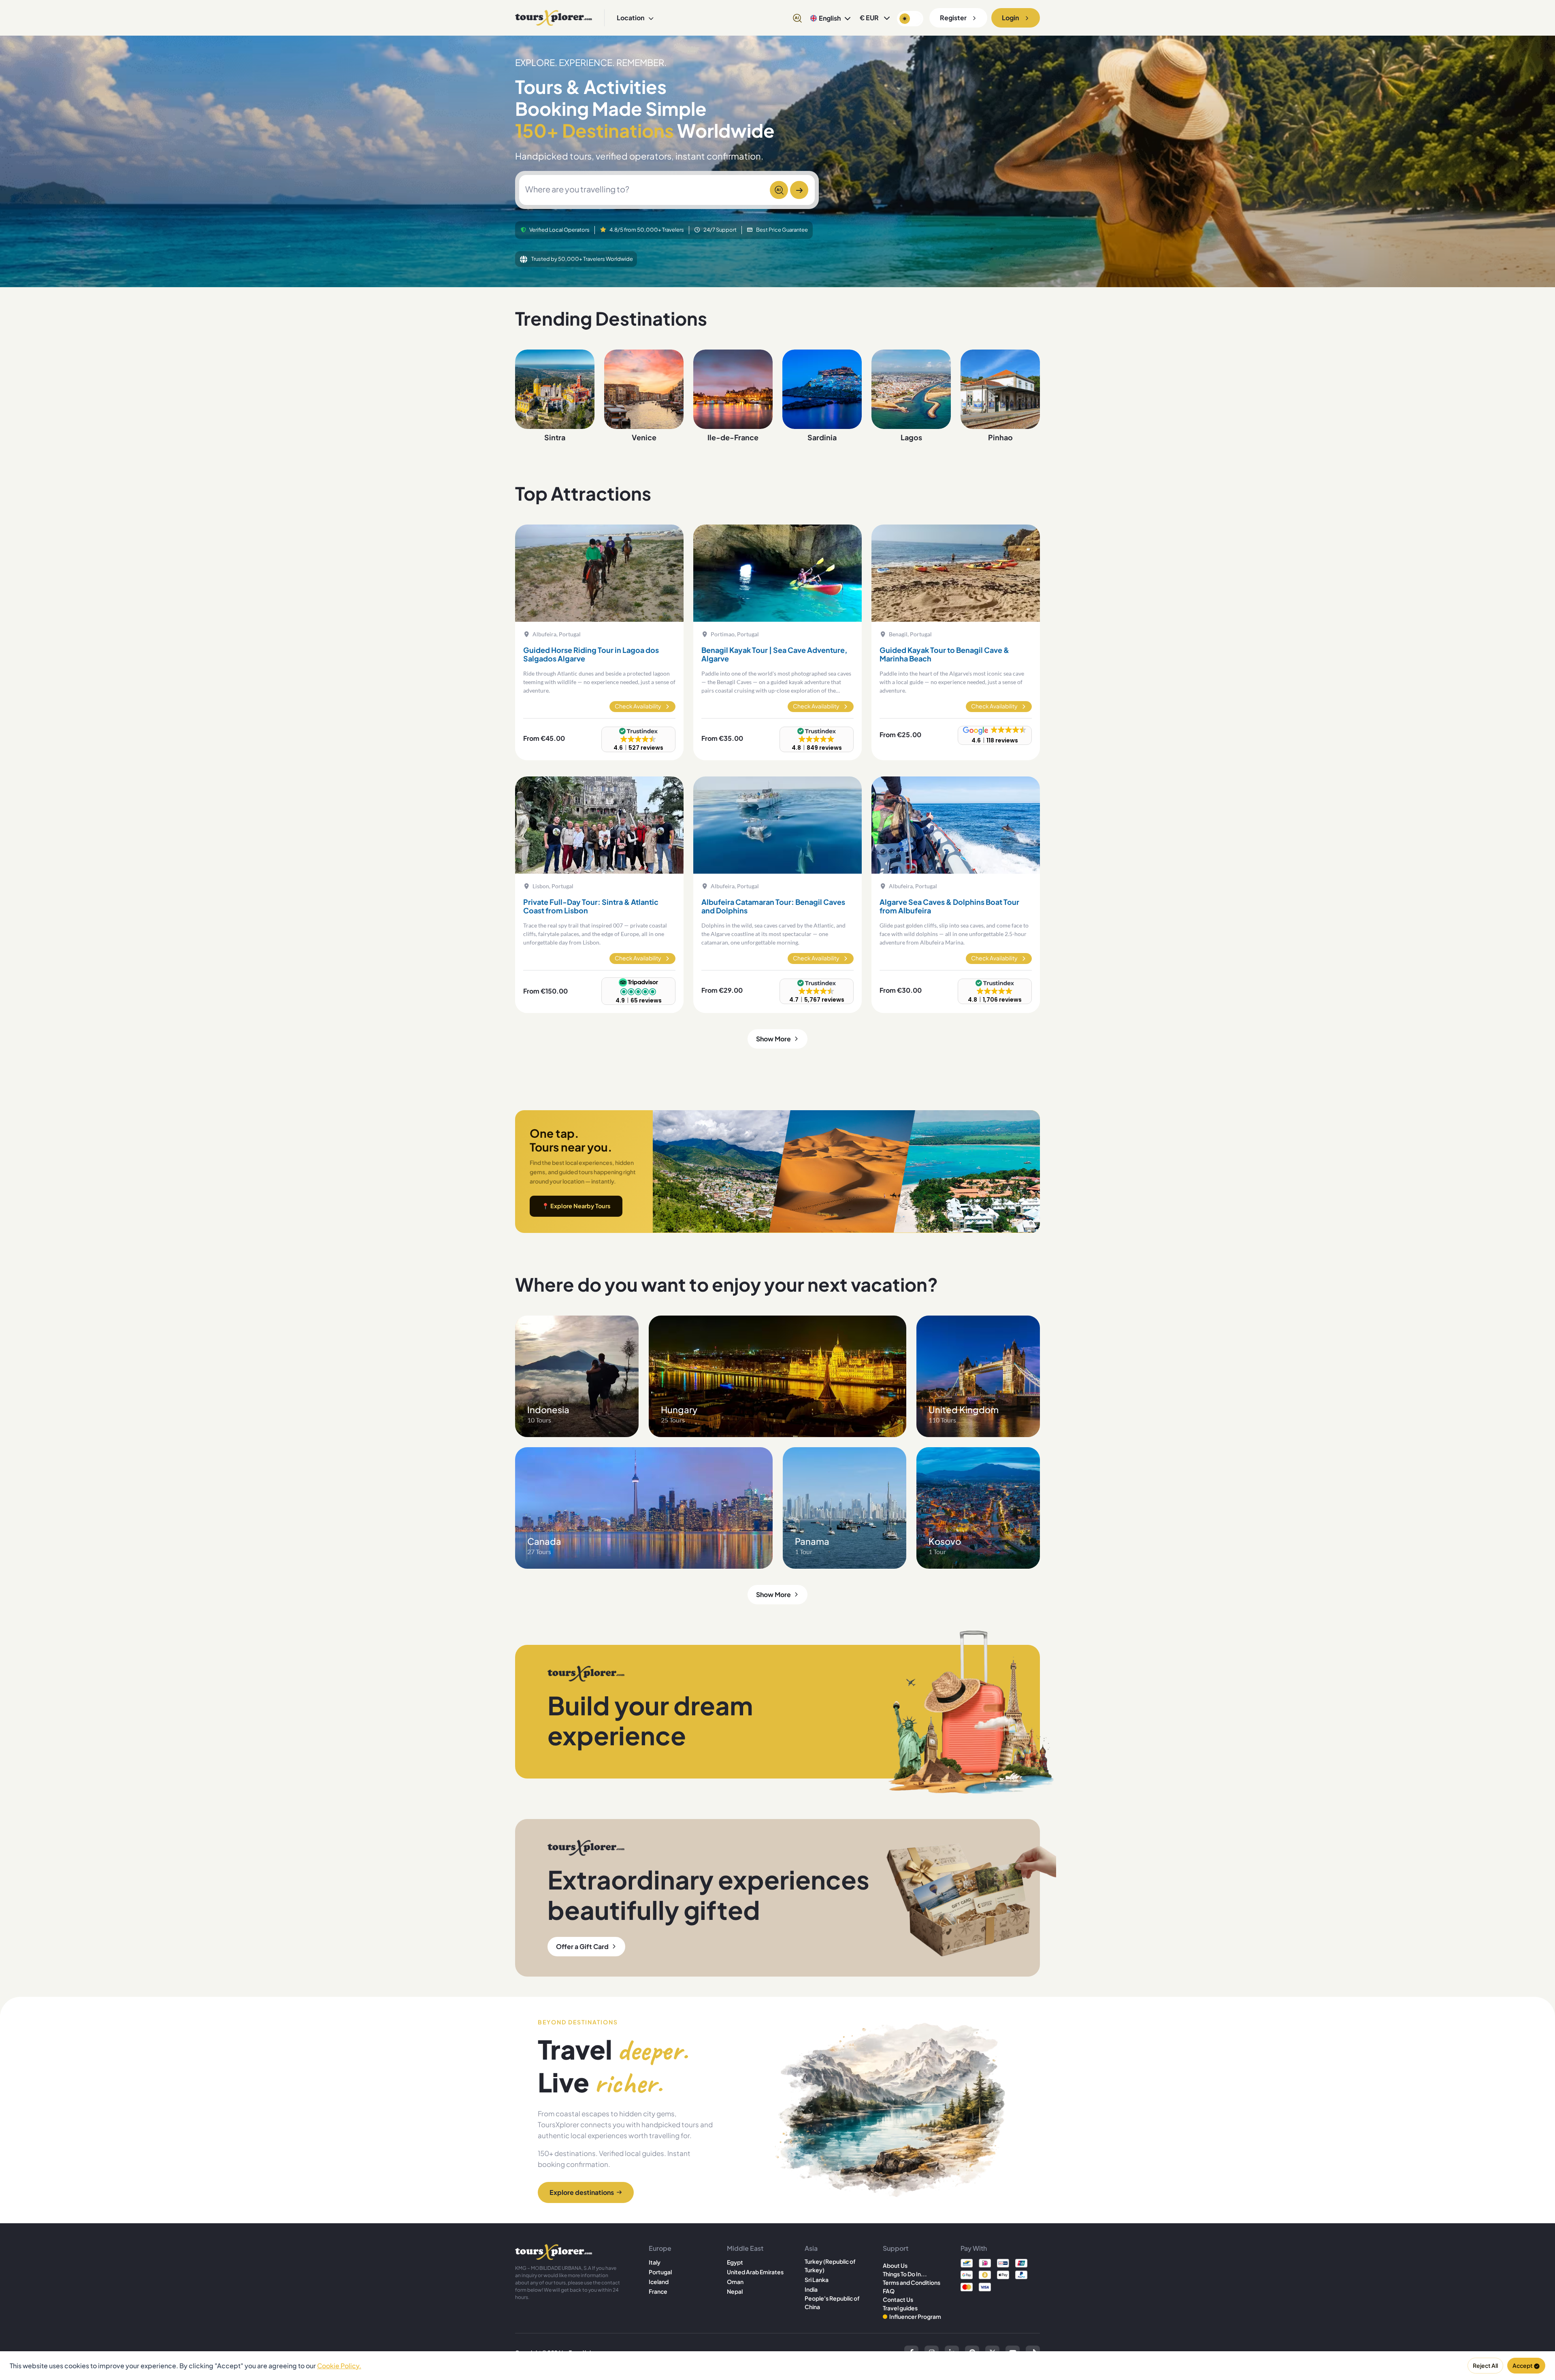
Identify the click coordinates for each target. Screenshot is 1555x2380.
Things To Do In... (905, 2274)
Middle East (745, 2248)
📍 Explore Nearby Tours (576, 1206)
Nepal (735, 2291)
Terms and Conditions (912, 2282)
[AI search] (797, 18)
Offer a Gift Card (582, 1946)
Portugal (660, 2272)
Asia (811, 2248)
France (658, 2291)
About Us (895, 2265)
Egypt (735, 2262)
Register (953, 18)
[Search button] (799, 190)
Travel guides (900, 2308)
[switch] (910, 19)
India (811, 2289)
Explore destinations (582, 2192)
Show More (773, 1039)
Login (1010, 18)
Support (896, 2248)
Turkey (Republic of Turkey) (830, 2266)
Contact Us (898, 2299)
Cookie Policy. (339, 2366)
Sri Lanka (817, 2280)
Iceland (659, 2282)
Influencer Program (915, 2316)
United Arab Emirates (755, 2272)
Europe (660, 2248)
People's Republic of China (832, 2302)
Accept (1523, 2365)
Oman (735, 2282)
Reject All (1485, 2365)
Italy (655, 2262)
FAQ (889, 2291)
